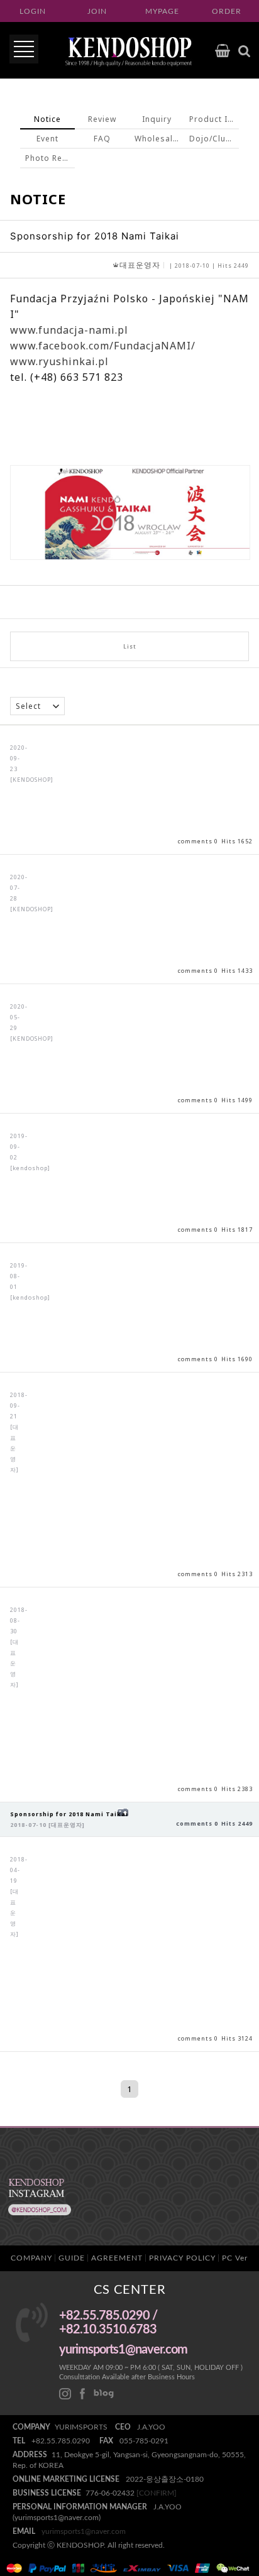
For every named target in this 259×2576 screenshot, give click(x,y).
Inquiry (157, 119)
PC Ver (235, 2258)
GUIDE (72, 2258)
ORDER (227, 11)
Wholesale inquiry (159, 139)
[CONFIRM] (157, 2493)
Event (47, 139)
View (129, 790)
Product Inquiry (214, 119)
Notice (47, 119)
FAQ (102, 139)
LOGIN (33, 11)
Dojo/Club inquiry (214, 139)
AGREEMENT (117, 2258)
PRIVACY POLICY (182, 2258)
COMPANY (31, 2258)
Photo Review (50, 158)
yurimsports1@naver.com (84, 2531)
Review (102, 119)
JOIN (97, 11)
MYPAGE (162, 11)
